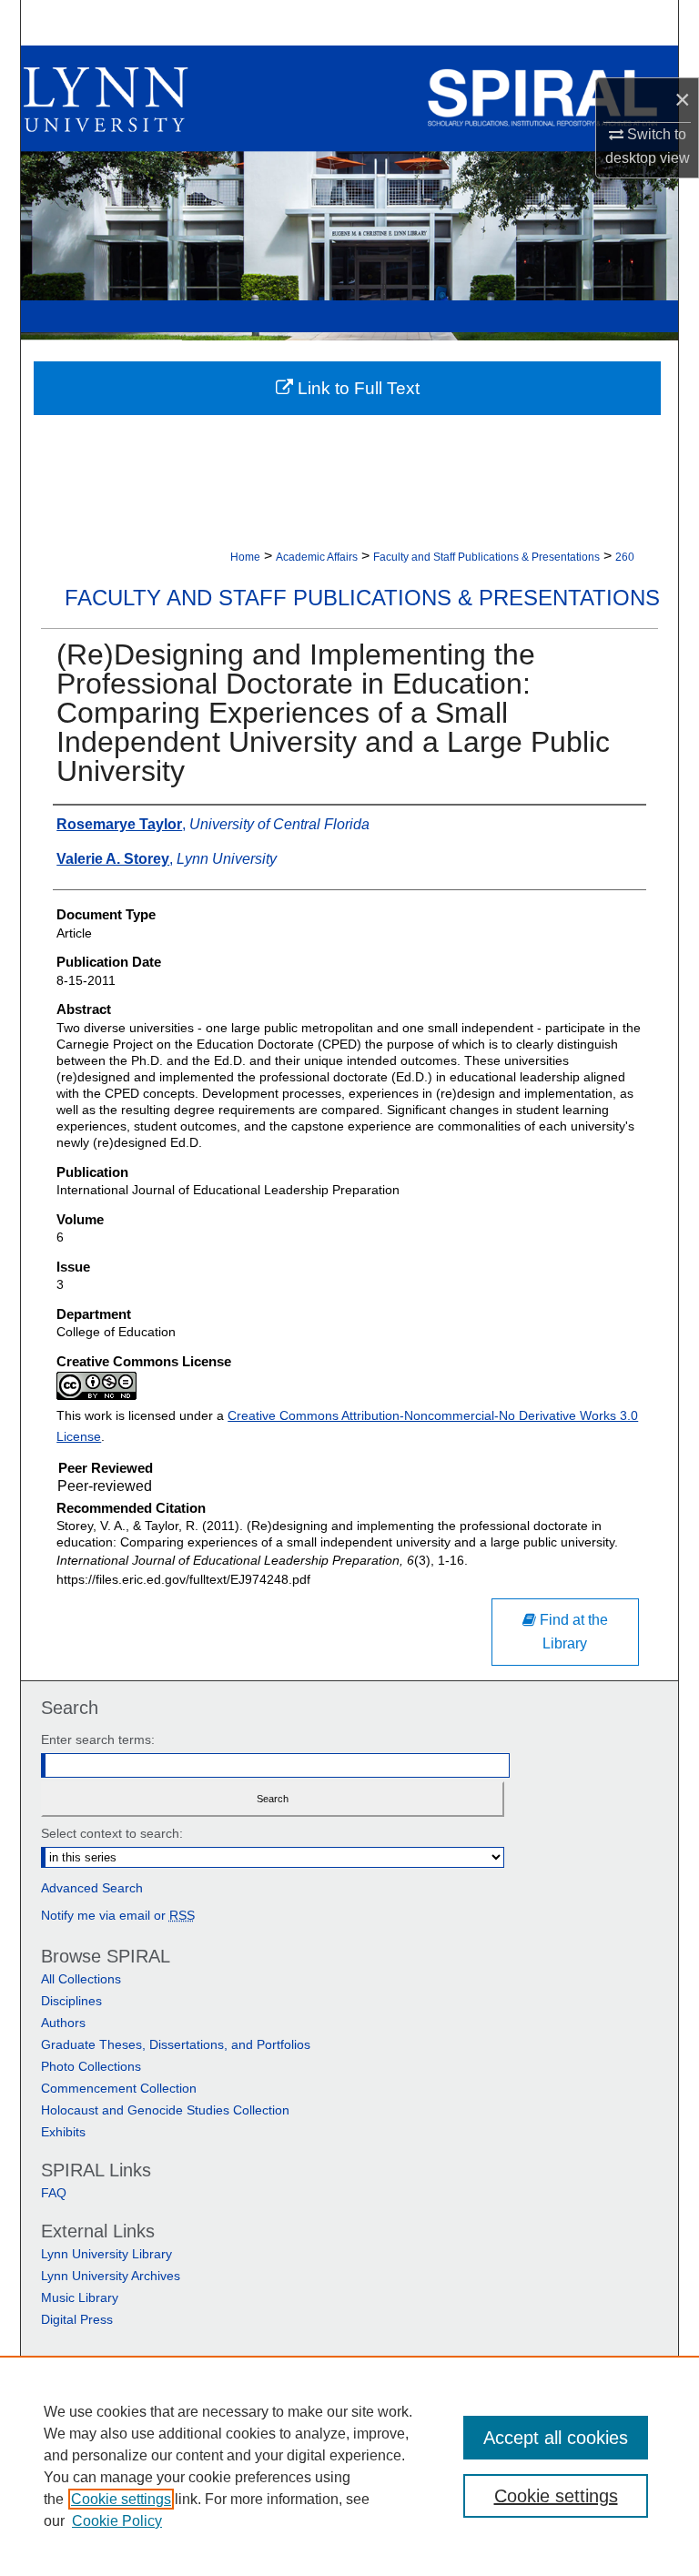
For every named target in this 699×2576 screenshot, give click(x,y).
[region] (349, 2466)
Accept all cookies (556, 2438)
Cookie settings (121, 2499)
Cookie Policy (117, 2521)
